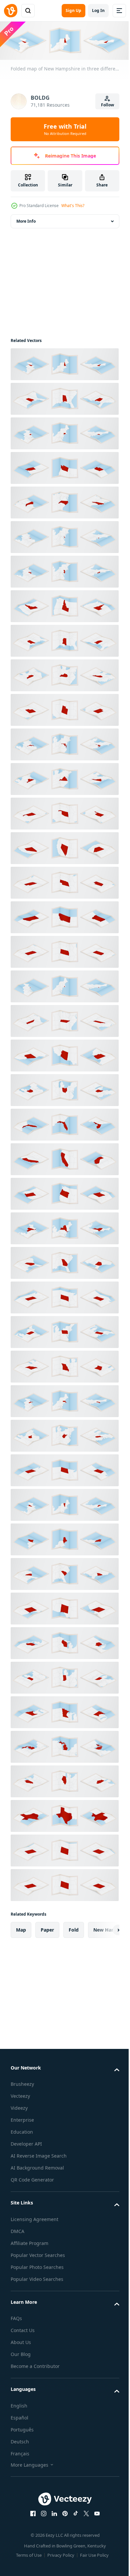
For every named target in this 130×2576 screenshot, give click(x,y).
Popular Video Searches (37, 2277)
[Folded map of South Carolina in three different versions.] (64, 1572)
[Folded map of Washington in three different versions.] (64, 466)
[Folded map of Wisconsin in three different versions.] (64, 1641)
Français (20, 2452)
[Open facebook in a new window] (31, 2512)
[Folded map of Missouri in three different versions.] (64, 1365)
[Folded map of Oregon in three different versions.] (64, 1192)
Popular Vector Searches (38, 2253)
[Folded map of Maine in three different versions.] (64, 1538)
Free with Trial (65, 129)
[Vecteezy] (11, 11)
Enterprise (22, 2119)
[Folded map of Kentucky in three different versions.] (64, 674)
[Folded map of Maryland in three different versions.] (64, 743)
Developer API (26, 2142)
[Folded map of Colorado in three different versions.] (64, 1883)
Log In (98, 10)
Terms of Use (26, 2553)
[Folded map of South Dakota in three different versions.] (64, 1296)
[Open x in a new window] (84, 2512)
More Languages (29, 2463)
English (19, 2404)
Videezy (19, 2107)
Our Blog (21, 2353)
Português (22, 2428)
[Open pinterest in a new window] (63, 2512)
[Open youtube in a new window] (95, 2512)
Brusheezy (22, 2083)
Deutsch (20, 2440)
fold (74, 1928)
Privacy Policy (58, 2553)
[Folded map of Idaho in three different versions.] (64, 605)
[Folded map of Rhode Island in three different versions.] (64, 985)
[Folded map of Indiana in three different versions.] (64, 1676)
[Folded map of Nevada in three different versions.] (64, 846)
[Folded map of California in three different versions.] (64, 1158)
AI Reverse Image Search (39, 2154)
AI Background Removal (37, 2166)
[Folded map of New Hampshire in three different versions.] (64, 363)
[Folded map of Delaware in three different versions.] (64, 535)
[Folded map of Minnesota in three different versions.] (64, 1711)
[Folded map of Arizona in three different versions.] (64, 1054)
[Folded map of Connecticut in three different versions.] (64, 432)
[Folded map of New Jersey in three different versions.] (64, 570)
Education (22, 2130)
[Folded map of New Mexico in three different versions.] (64, 1607)
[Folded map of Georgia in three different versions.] (64, 1261)
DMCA (17, 2230)
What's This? (73, 206)
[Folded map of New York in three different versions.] (64, 1227)
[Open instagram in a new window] (41, 2512)
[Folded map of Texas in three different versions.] (64, 1814)
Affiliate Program (29, 2241)
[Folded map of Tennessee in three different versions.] (64, 1019)
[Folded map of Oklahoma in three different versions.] (64, 812)
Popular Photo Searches (37, 2265)
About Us (21, 2341)
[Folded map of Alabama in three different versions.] (64, 397)
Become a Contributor (35, 2365)
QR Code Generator (32, 2178)
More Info (26, 220)
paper (47, 1928)
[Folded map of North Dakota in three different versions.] (64, 1469)
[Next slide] (104, 1928)
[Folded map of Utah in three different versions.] (64, 708)
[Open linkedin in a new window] (52, 2512)
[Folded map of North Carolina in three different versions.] (64, 501)
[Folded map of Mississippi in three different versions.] (64, 639)
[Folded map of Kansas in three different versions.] (64, 950)
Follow (107, 105)
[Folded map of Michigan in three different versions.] (64, 1745)
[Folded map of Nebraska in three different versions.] (64, 881)
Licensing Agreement (34, 2218)
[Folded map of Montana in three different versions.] (64, 916)
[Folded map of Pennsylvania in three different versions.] (64, 1330)
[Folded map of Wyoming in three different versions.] (64, 1849)
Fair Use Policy (92, 2553)
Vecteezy (20, 2095)
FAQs (16, 2317)
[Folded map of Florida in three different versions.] (64, 1123)
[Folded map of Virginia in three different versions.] (64, 777)
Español (19, 2416)
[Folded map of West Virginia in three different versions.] (64, 1434)
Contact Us (23, 2329)
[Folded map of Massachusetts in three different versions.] (64, 1400)
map (21, 1928)
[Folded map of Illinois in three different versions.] (64, 1780)
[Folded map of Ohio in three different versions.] (64, 1088)
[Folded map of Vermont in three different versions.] (64, 1503)
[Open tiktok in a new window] (73, 2512)
